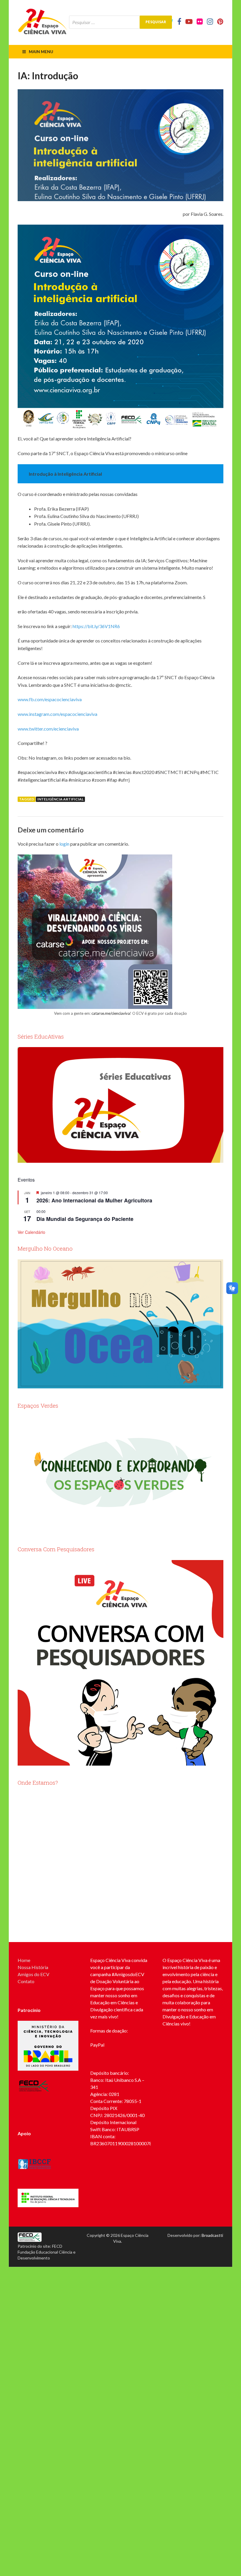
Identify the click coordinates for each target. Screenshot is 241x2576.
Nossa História (33, 1967)
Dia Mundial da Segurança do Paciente (85, 1219)
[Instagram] (210, 21)
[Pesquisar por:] (120, 22)
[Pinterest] (220, 21)
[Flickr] (200, 21)
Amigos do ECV (34, 1974)
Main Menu (41, 52)
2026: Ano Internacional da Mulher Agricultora (94, 1200)
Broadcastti (212, 2235)
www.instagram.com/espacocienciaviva (57, 714)
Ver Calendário (31, 1232)
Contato (26, 1981)
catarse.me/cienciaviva (111, 1013)
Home (24, 1960)
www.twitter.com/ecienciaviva (48, 729)
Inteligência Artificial (60, 799)
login (64, 844)
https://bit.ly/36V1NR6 (96, 626)
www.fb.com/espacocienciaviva (50, 699)
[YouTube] (189, 21)
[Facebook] (179, 21)
